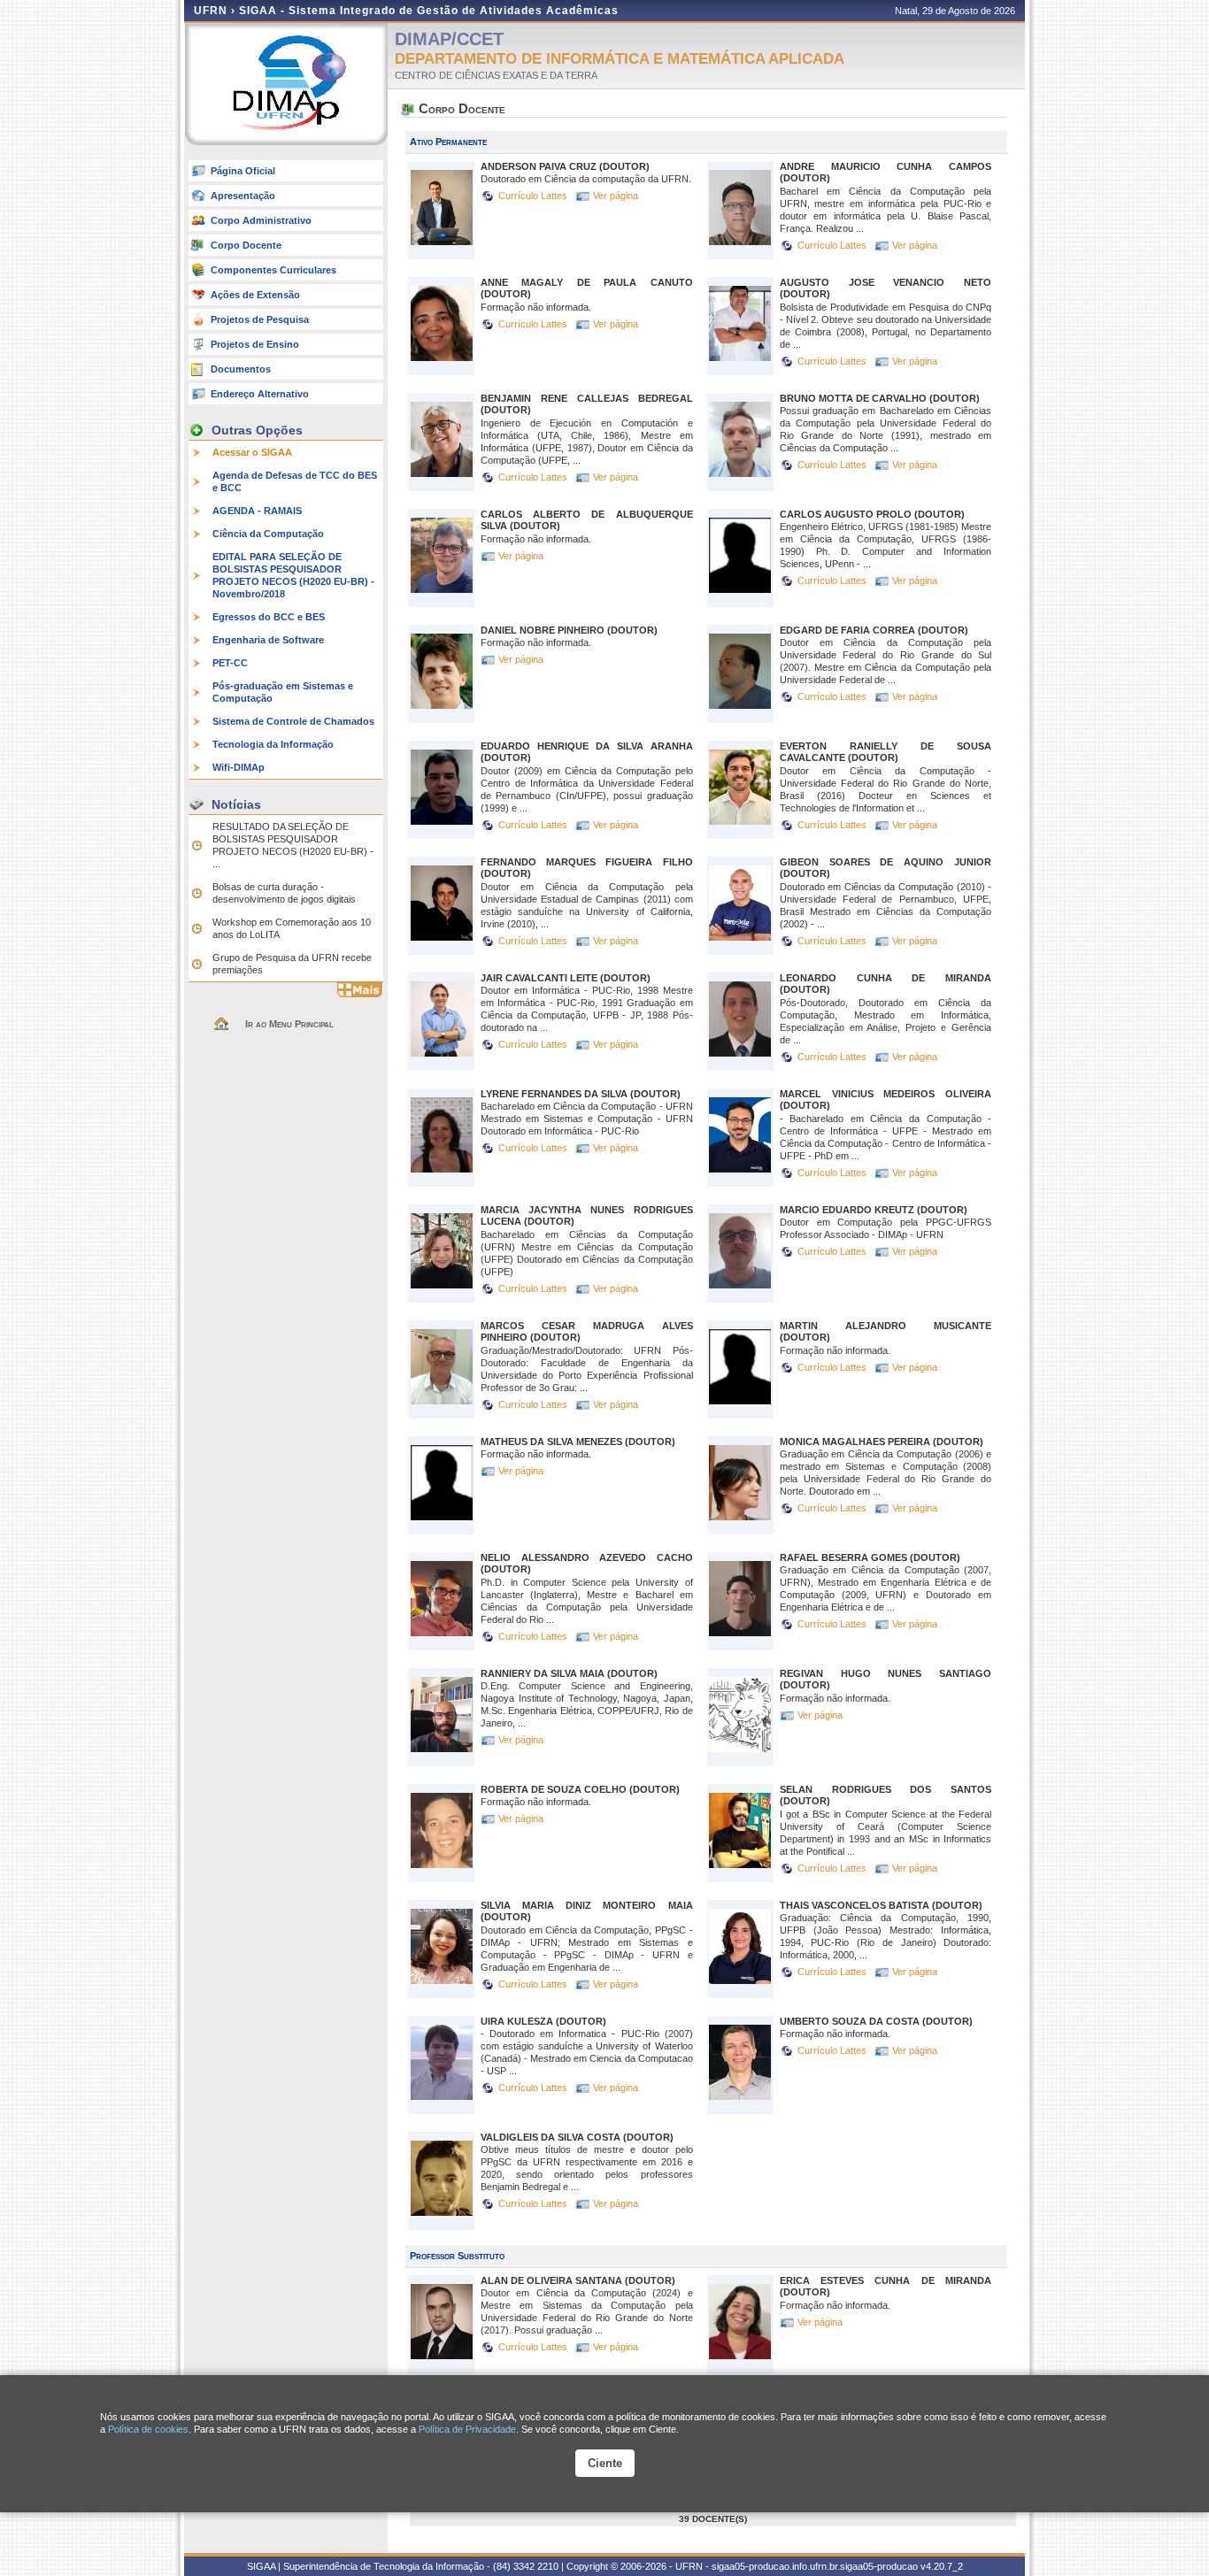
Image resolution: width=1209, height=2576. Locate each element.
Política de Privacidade (467, 2429)
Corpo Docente (246, 245)
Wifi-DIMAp (239, 767)
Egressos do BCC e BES (269, 617)
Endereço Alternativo (260, 394)
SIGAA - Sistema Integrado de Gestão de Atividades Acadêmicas (429, 11)
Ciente (605, 2463)
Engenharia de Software (268, 640)
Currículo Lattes (534, 196)
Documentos (241, 369)
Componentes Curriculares (273, 270)
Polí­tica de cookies (148, 2429)
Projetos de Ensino (255, 344)
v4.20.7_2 (942, 2566)
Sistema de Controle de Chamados (293, 721)
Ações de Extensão (255, 295)
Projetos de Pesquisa (260, 319)
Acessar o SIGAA (252, 452)
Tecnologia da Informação (273, 744)
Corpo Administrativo (261, 220)
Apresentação (243, 196)
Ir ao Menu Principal (289, 1024)
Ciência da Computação (268, 534)
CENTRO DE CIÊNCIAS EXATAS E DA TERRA (496, 75)
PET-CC (230, 663)
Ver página (616, 196)
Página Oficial (243, 171)
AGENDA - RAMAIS (257, 511)
